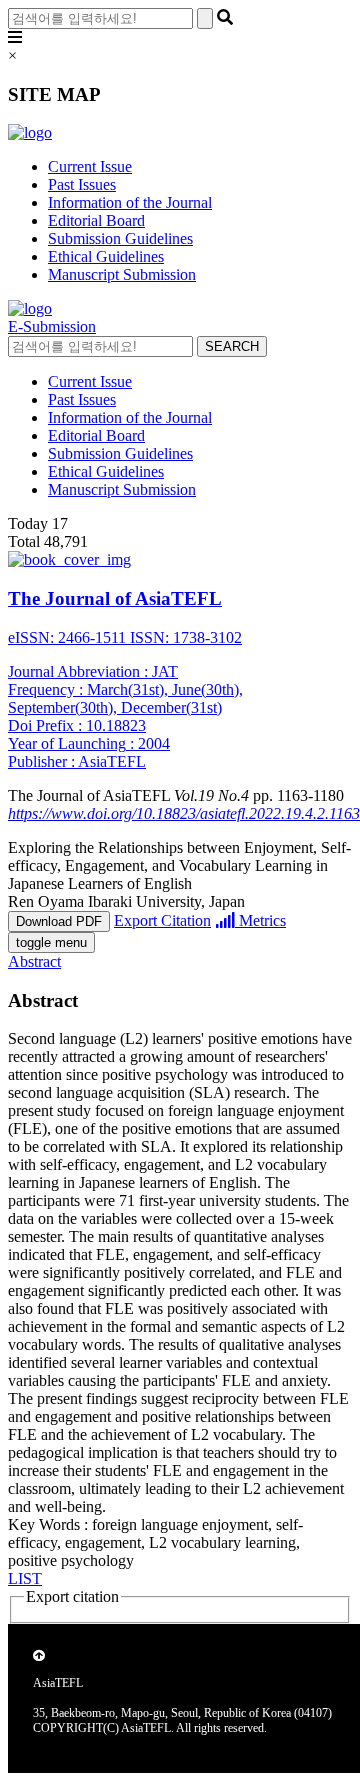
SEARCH (232, 346)
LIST (25, 1578)
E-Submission (52, 326)
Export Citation (162, 920)
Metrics (260, 920)
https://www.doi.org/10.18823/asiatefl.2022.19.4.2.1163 (184, 813)
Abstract (34, 961)
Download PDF (59, 921)
